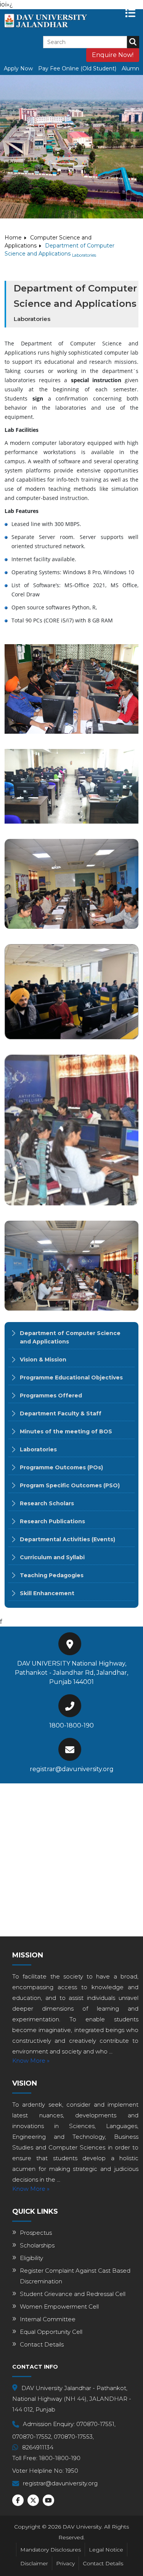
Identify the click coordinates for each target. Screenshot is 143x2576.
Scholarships (37, 2245)
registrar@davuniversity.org (72, 1769)
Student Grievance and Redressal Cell (73, 2294)
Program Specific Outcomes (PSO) (70, 1485)
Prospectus (36, 2233)
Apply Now (18, 68)
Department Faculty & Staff (61, 1413)
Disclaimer (34, 2563)
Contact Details (42, 2344)
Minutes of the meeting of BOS (66, 1431)
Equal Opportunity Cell (51, 2332)
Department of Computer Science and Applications (70, 1337)
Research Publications (52, 1521)
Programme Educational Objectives (71, 1378)
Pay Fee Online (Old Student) (77, 68)
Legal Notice (106, 2550)
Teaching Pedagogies (52, 1575)
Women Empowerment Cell (59, 2307)
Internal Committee (48, 2319)
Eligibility (31, 2258)
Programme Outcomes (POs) (61, 1467)
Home (13, 238)
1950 (72, 2471)
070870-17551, (96, 2424)
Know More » (31, 2061)
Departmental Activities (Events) (67, 1539)
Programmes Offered (51, 1395)
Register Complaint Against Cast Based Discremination (75, 2276)
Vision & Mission (43, 1360)
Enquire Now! (113, 55)
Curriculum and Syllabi (52, 1557)
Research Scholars (47, 1503)
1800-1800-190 (71, 1725)
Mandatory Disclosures (51, 2550)
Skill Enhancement (47, 1593)
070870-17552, (32, 2437)
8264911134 (38, 2447)
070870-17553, (74, 2437)
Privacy (65, 2563)
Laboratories (38, 1449)
